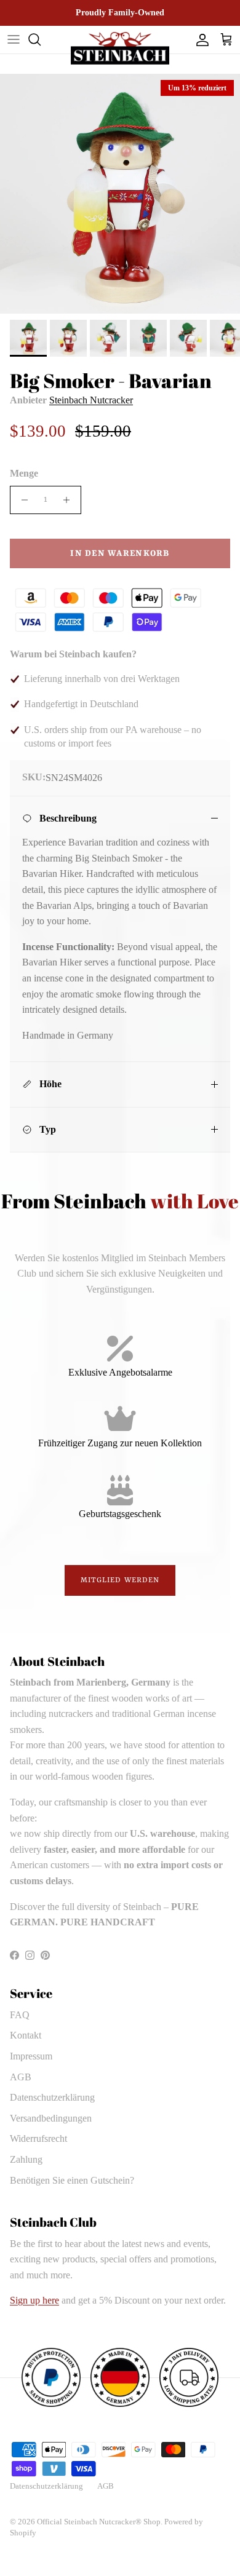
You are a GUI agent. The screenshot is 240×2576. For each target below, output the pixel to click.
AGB (21, 2077)
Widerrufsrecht (38, 2138)
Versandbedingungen (51, 2118)
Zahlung (26, 2159)
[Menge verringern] (21, 500)
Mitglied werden (120, 1580)
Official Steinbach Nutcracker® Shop (99, 2522)
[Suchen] (41, 39)
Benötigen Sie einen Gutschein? (72, 2180)
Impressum (31, 2056)
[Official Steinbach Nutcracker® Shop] (120, 48)
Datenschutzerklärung (52, 2097)
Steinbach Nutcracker (91, 400)
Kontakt (26, 2035)
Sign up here (34, 2300)
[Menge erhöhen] (70, 500)
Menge (24, 473)
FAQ (20, 2015)
